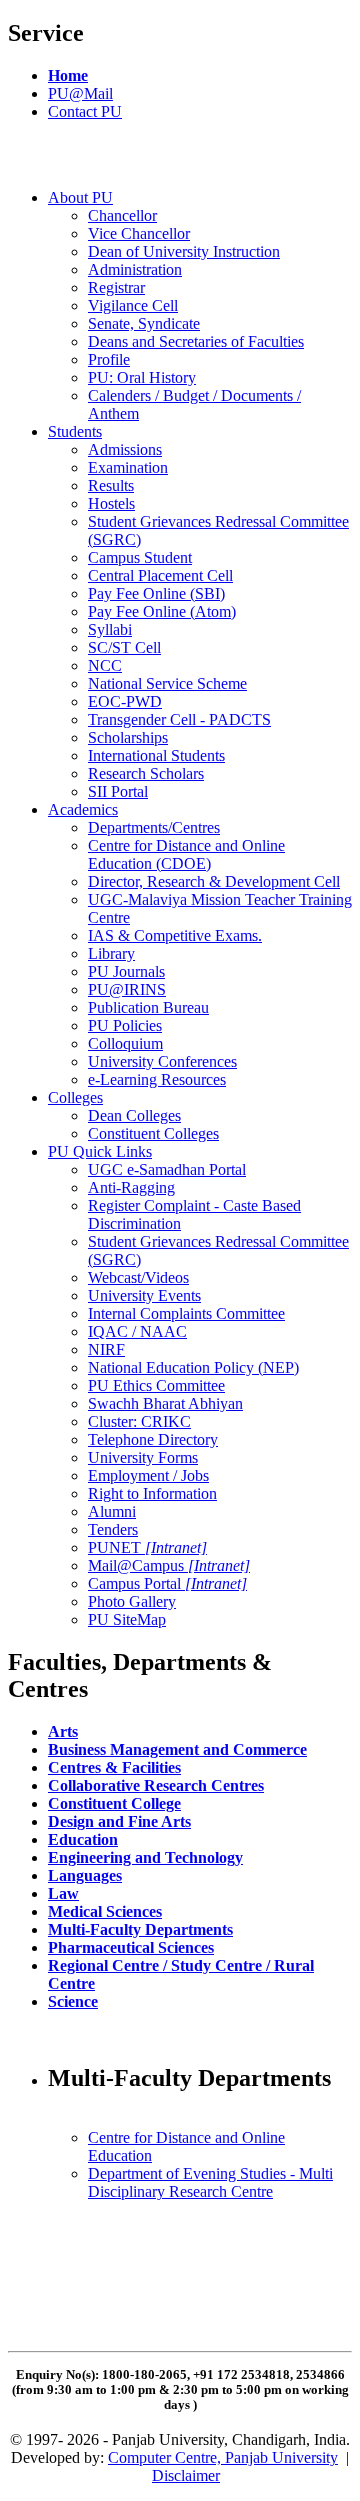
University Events (144, 1295)
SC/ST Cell (124, 647)
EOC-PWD (125, 701)
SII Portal (118, 791)
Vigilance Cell (133, 305)
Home (68, 75)
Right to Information (152, 1493)
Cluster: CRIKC (139, 1421)
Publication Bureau (148, 1007)
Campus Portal (167, 1583)
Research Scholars (146, 773)
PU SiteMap (127, 1619)
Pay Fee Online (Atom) (162, 611)
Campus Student (140, 557)
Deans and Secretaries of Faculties (196, 341)
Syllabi (110, 629)
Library (111, 953)
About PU (80, 197)
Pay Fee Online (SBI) (156, 593)
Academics (83, 809)
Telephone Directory (153, 1439)
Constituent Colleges (153, 1133)
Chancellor (122, 215)
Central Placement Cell (160, 575)
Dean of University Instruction (184, 251)
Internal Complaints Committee (186, 1313)
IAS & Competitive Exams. (175, 935)
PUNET (147, 1547)
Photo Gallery (132, 1601)
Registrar (116, 287)
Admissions (125, 449)
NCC (105, 665)
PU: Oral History (142, 377)
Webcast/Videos (138, 1277)
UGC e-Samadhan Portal (167, 1169)
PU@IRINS (127, 989)
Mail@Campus (169, 1565)
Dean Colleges (134, 1115)
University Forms (143, 1457)
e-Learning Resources (157, 1079)
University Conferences (162, 1061)
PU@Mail (80, 93)
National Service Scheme (167, 683)
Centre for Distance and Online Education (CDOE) (186, 854)
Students (75, 431)
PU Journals (126, 971)
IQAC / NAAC (137, 1331)
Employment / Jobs (148, 1475)
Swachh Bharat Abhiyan (165, 1403)
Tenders (113, 1529)
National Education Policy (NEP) (193, 1367)
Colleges (75, 1097)
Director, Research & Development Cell (214, 881)
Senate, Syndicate (144, 323)
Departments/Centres (154, 827)
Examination (128, 467)
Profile (109, 359)
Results (111, 485)
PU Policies (125, 1025)
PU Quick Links (100, 1151)
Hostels (111, 503)
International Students (156, 755)
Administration (135, 269)
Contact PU (85, 111)
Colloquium (125, 1043)
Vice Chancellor (139, 233)
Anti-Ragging (131, 1187)
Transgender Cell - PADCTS (179, 719)
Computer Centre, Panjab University (223, 2457)
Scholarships (128, 737)
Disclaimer (186, 2475)
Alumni (112, 1511)
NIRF (106, 1349)
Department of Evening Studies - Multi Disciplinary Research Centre (210, 2182)
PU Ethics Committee (156, 1385)
